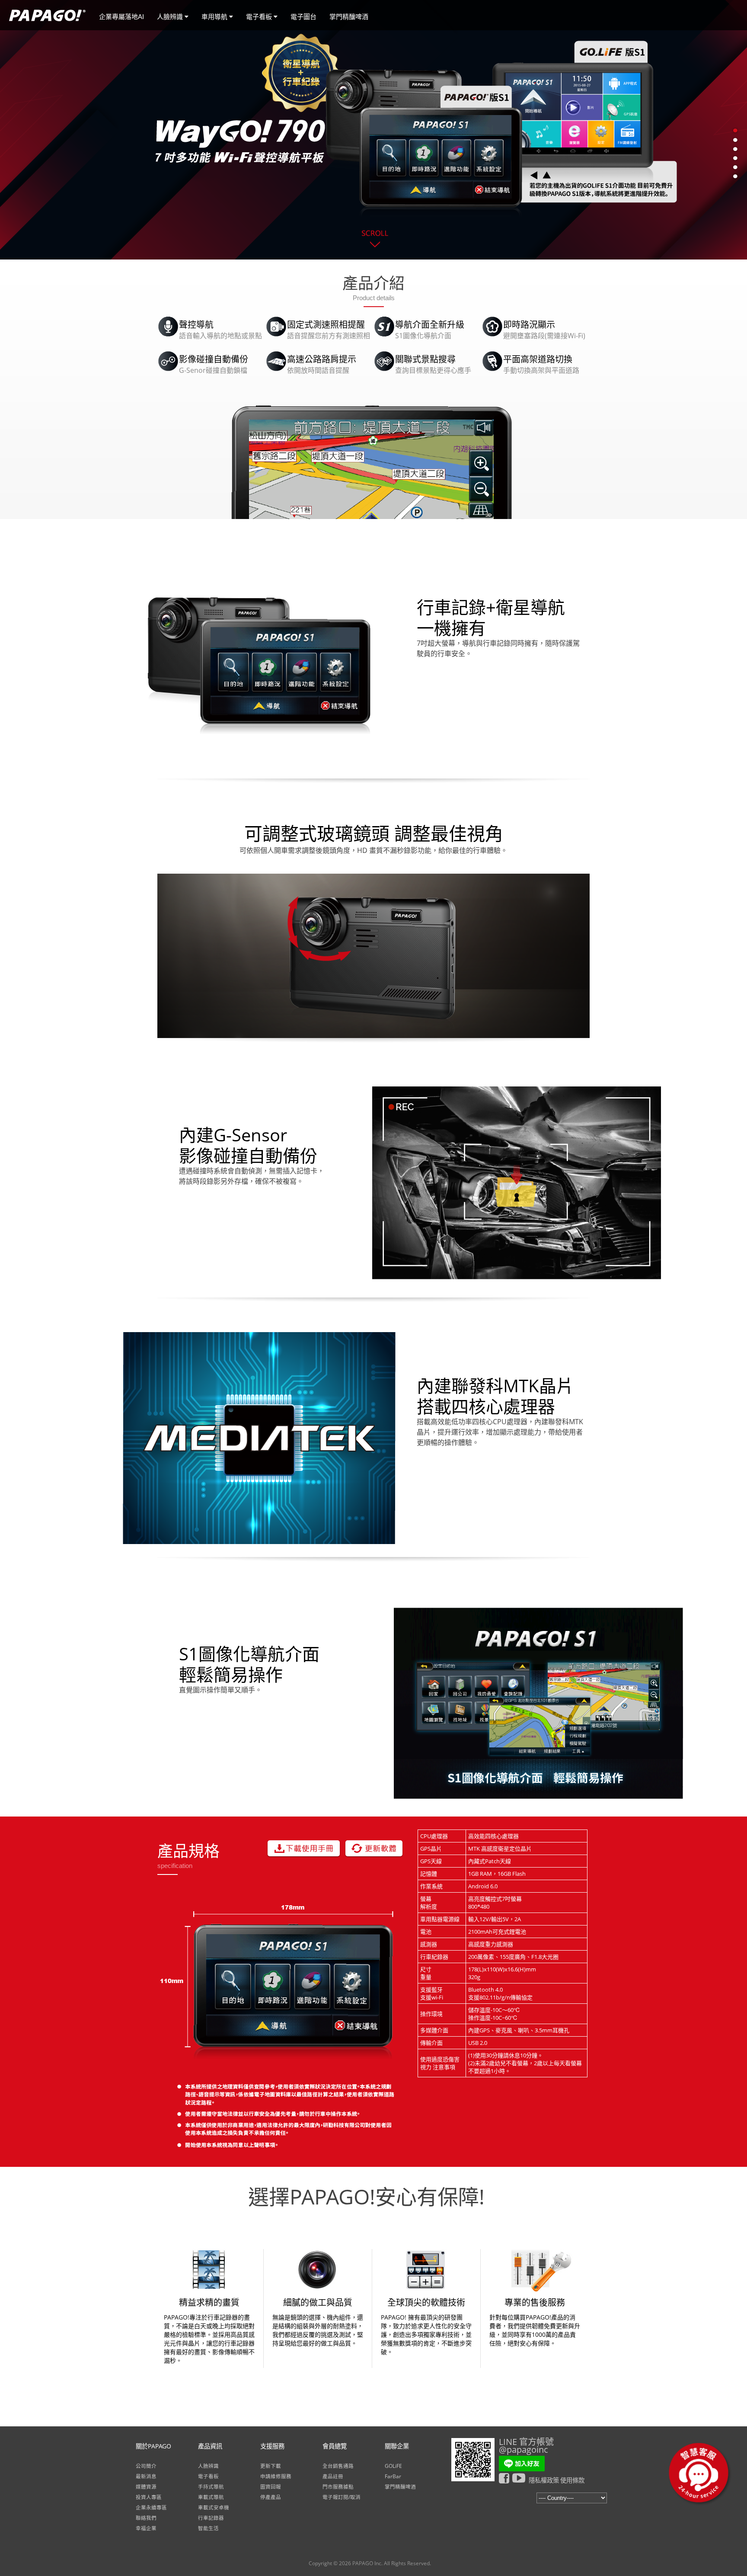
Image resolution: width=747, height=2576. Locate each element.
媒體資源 (146, 2487)
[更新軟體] (374, 1848)
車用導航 (215, 17)
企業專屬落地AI (121, 17)
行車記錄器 (211, 2518)
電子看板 (260, 17)
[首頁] (47, 24)
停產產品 (271, 2497)
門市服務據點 (338, 2487)
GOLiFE (393, 2466)
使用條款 (572, 2480)
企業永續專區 (151, 2507)
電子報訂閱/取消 (342, 2497)
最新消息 (146, 2476)
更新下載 (271, 2466)
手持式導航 (211, 2487)
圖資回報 (271, 2487)
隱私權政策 (544, 2480)
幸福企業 (146, 2528)
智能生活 (208, 2528)
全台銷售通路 (338, 2466)
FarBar (393, 2476)
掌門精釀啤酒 (349, 17)
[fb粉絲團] (506, 2478)
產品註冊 (333, 2476)
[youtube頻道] (520, 2478)
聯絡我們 (146, 2518)
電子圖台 (303, 17)
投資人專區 (149, 2497)
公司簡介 (146, 2466)
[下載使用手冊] (304, 1848)
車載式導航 (211, 2497)
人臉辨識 (171, 17)
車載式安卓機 (214, 2507)
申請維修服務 (276, 2476)
